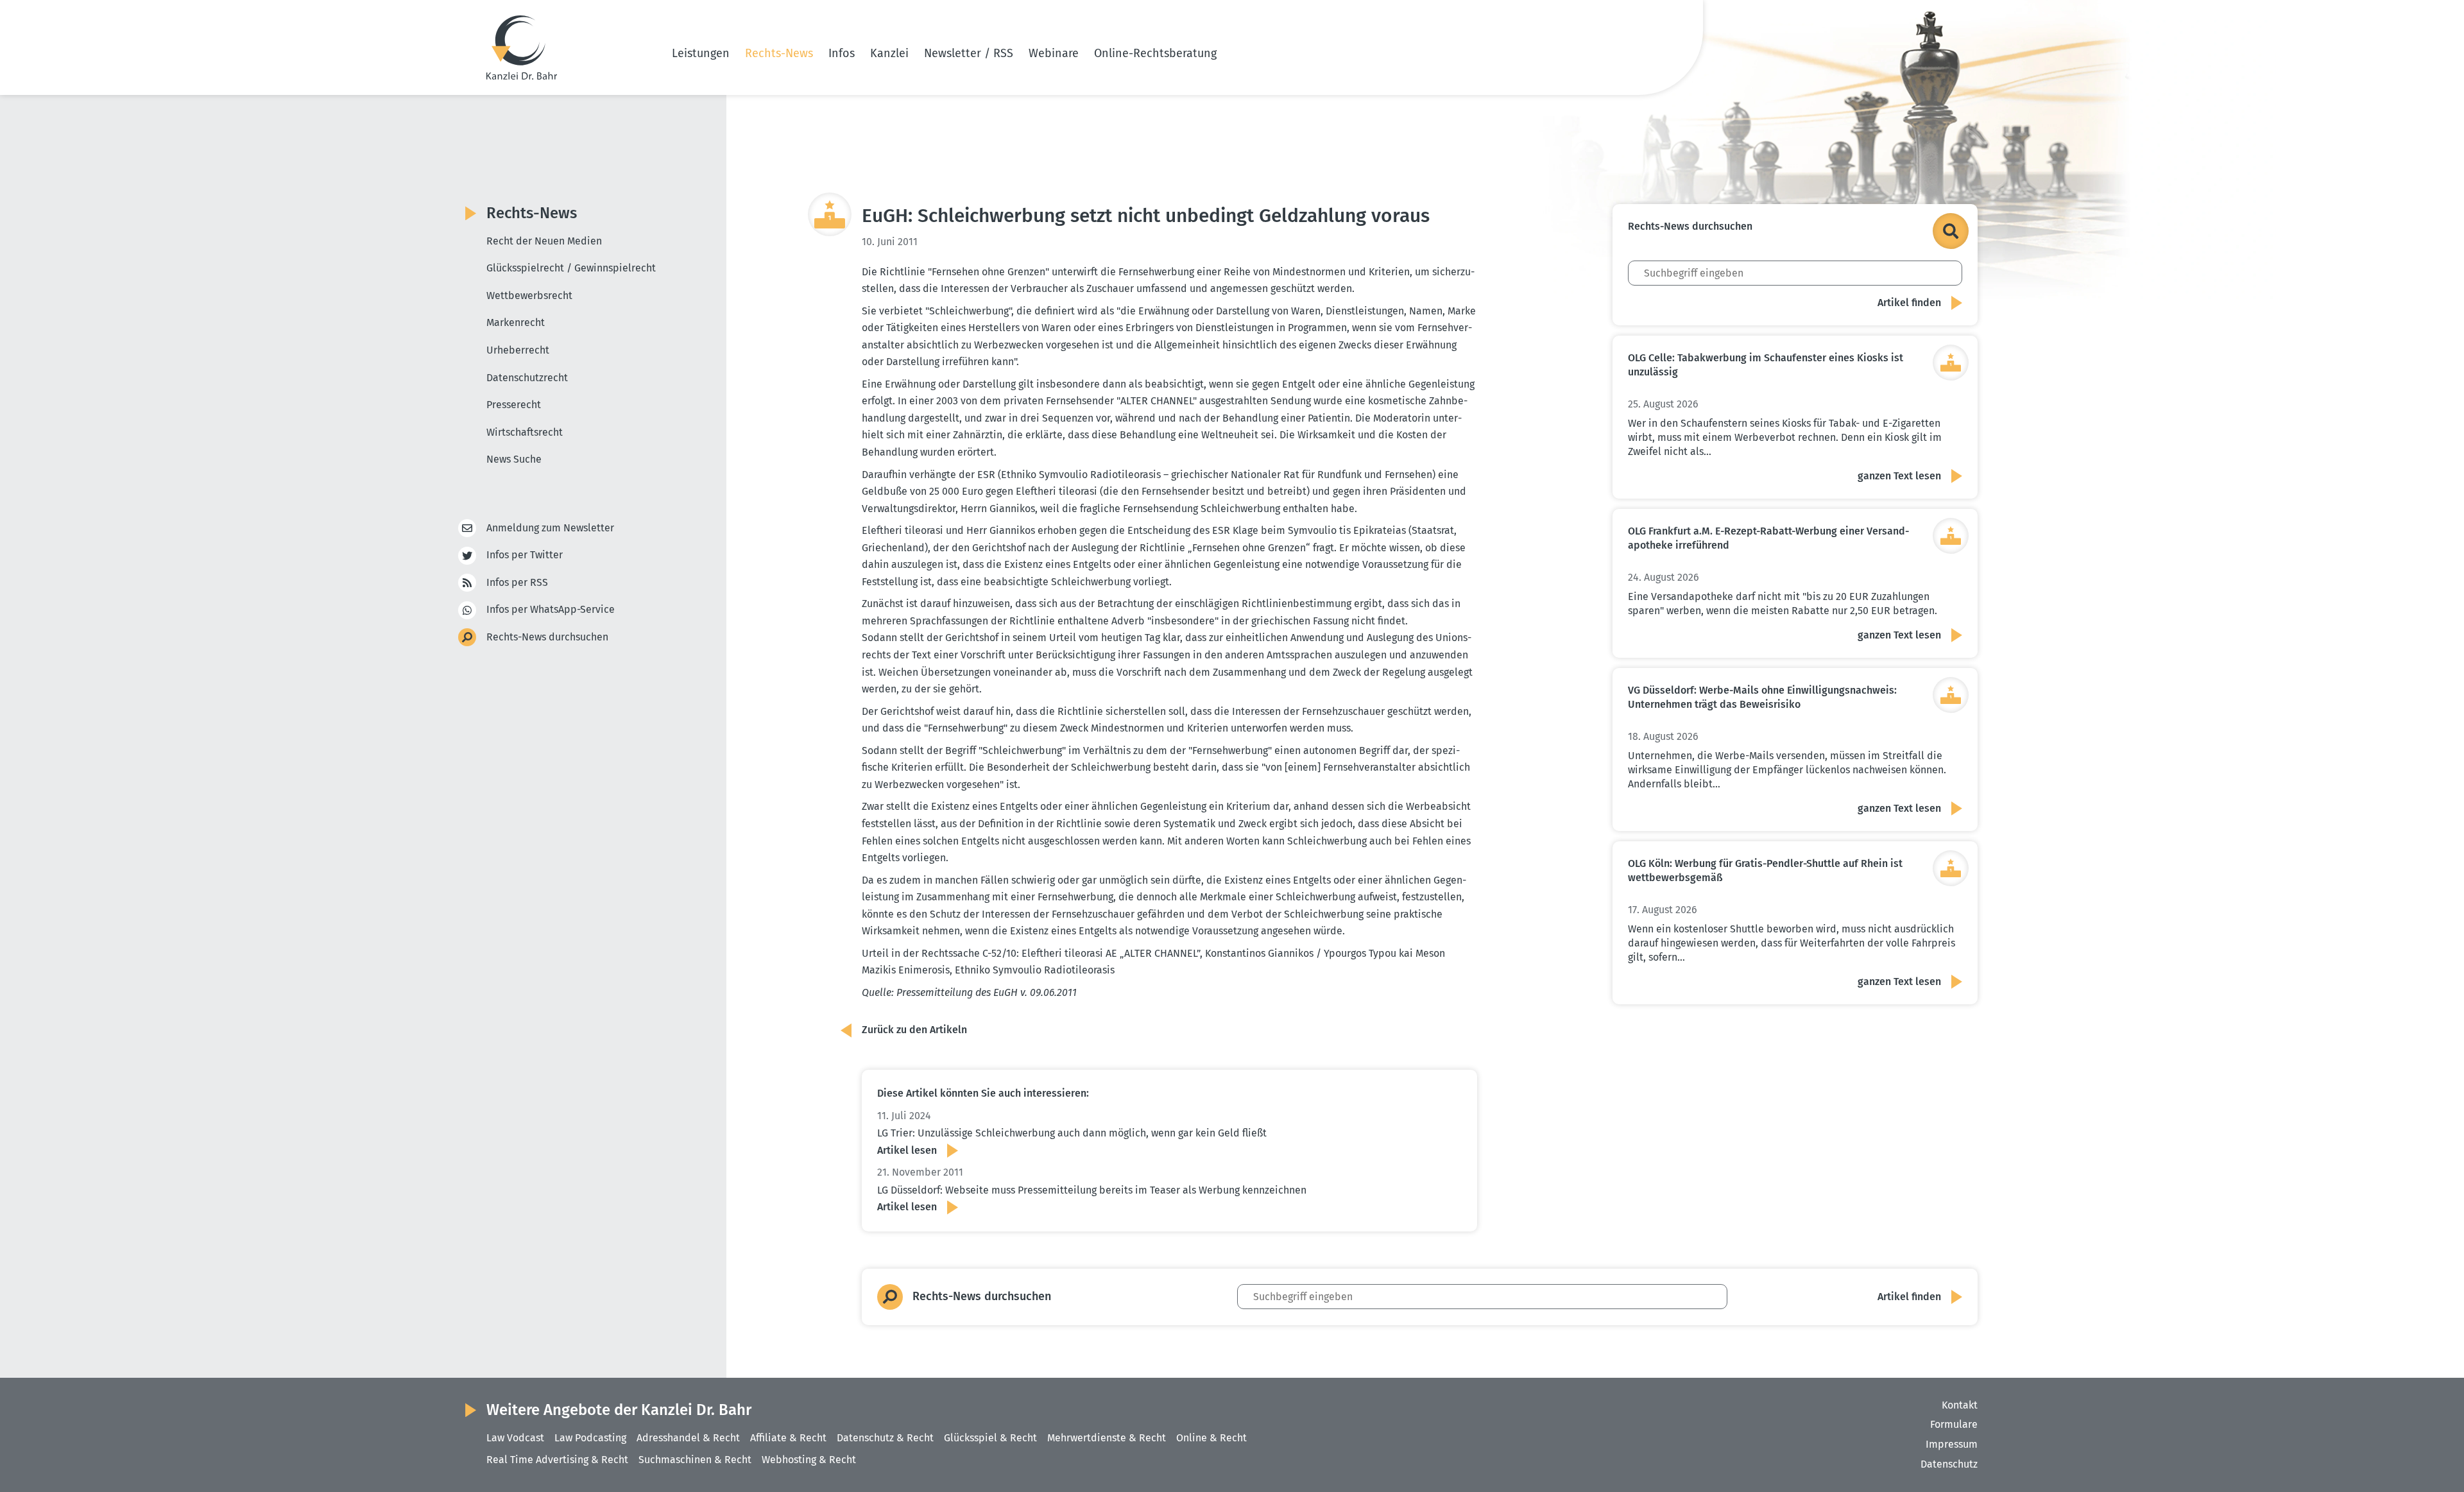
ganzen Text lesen (1899, 476)
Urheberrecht (518, 350)
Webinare (1054, 53)
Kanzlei (889, 53)
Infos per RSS (517, 582)
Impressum (1952, 1444)
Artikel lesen (907, 1150)
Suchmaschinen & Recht (695, 1460)
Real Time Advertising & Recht (557, 1460)
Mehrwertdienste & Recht (1107, 1438)
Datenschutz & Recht (885, 1438)
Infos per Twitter (525, 555)
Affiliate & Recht (788, 1438)
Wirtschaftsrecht (525, 432)
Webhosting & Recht (809, 1460)
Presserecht (514, 405)
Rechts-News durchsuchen (547, 637)
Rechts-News (779, 53)
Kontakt (1960, 1405)
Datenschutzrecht (527, 378)
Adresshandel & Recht (688, 1438)
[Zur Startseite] (522, 47)
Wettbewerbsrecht (529, 296)
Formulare (1954, 1424)
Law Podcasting (590, 1438)
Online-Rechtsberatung (1155, 53)
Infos (842, 53)
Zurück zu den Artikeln (914, 1030)
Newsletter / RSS (969, 53)
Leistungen (701, 53)
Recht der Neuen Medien (544, 241)
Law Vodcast (515, 1438)
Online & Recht (1211, 1438)
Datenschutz (1949, 1464)
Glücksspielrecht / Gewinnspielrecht (571, 268)
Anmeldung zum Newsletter (550, 528)
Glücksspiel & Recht (990, 1438)
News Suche (514, 459)
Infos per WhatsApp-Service (551, 609)
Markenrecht (516, 322)
